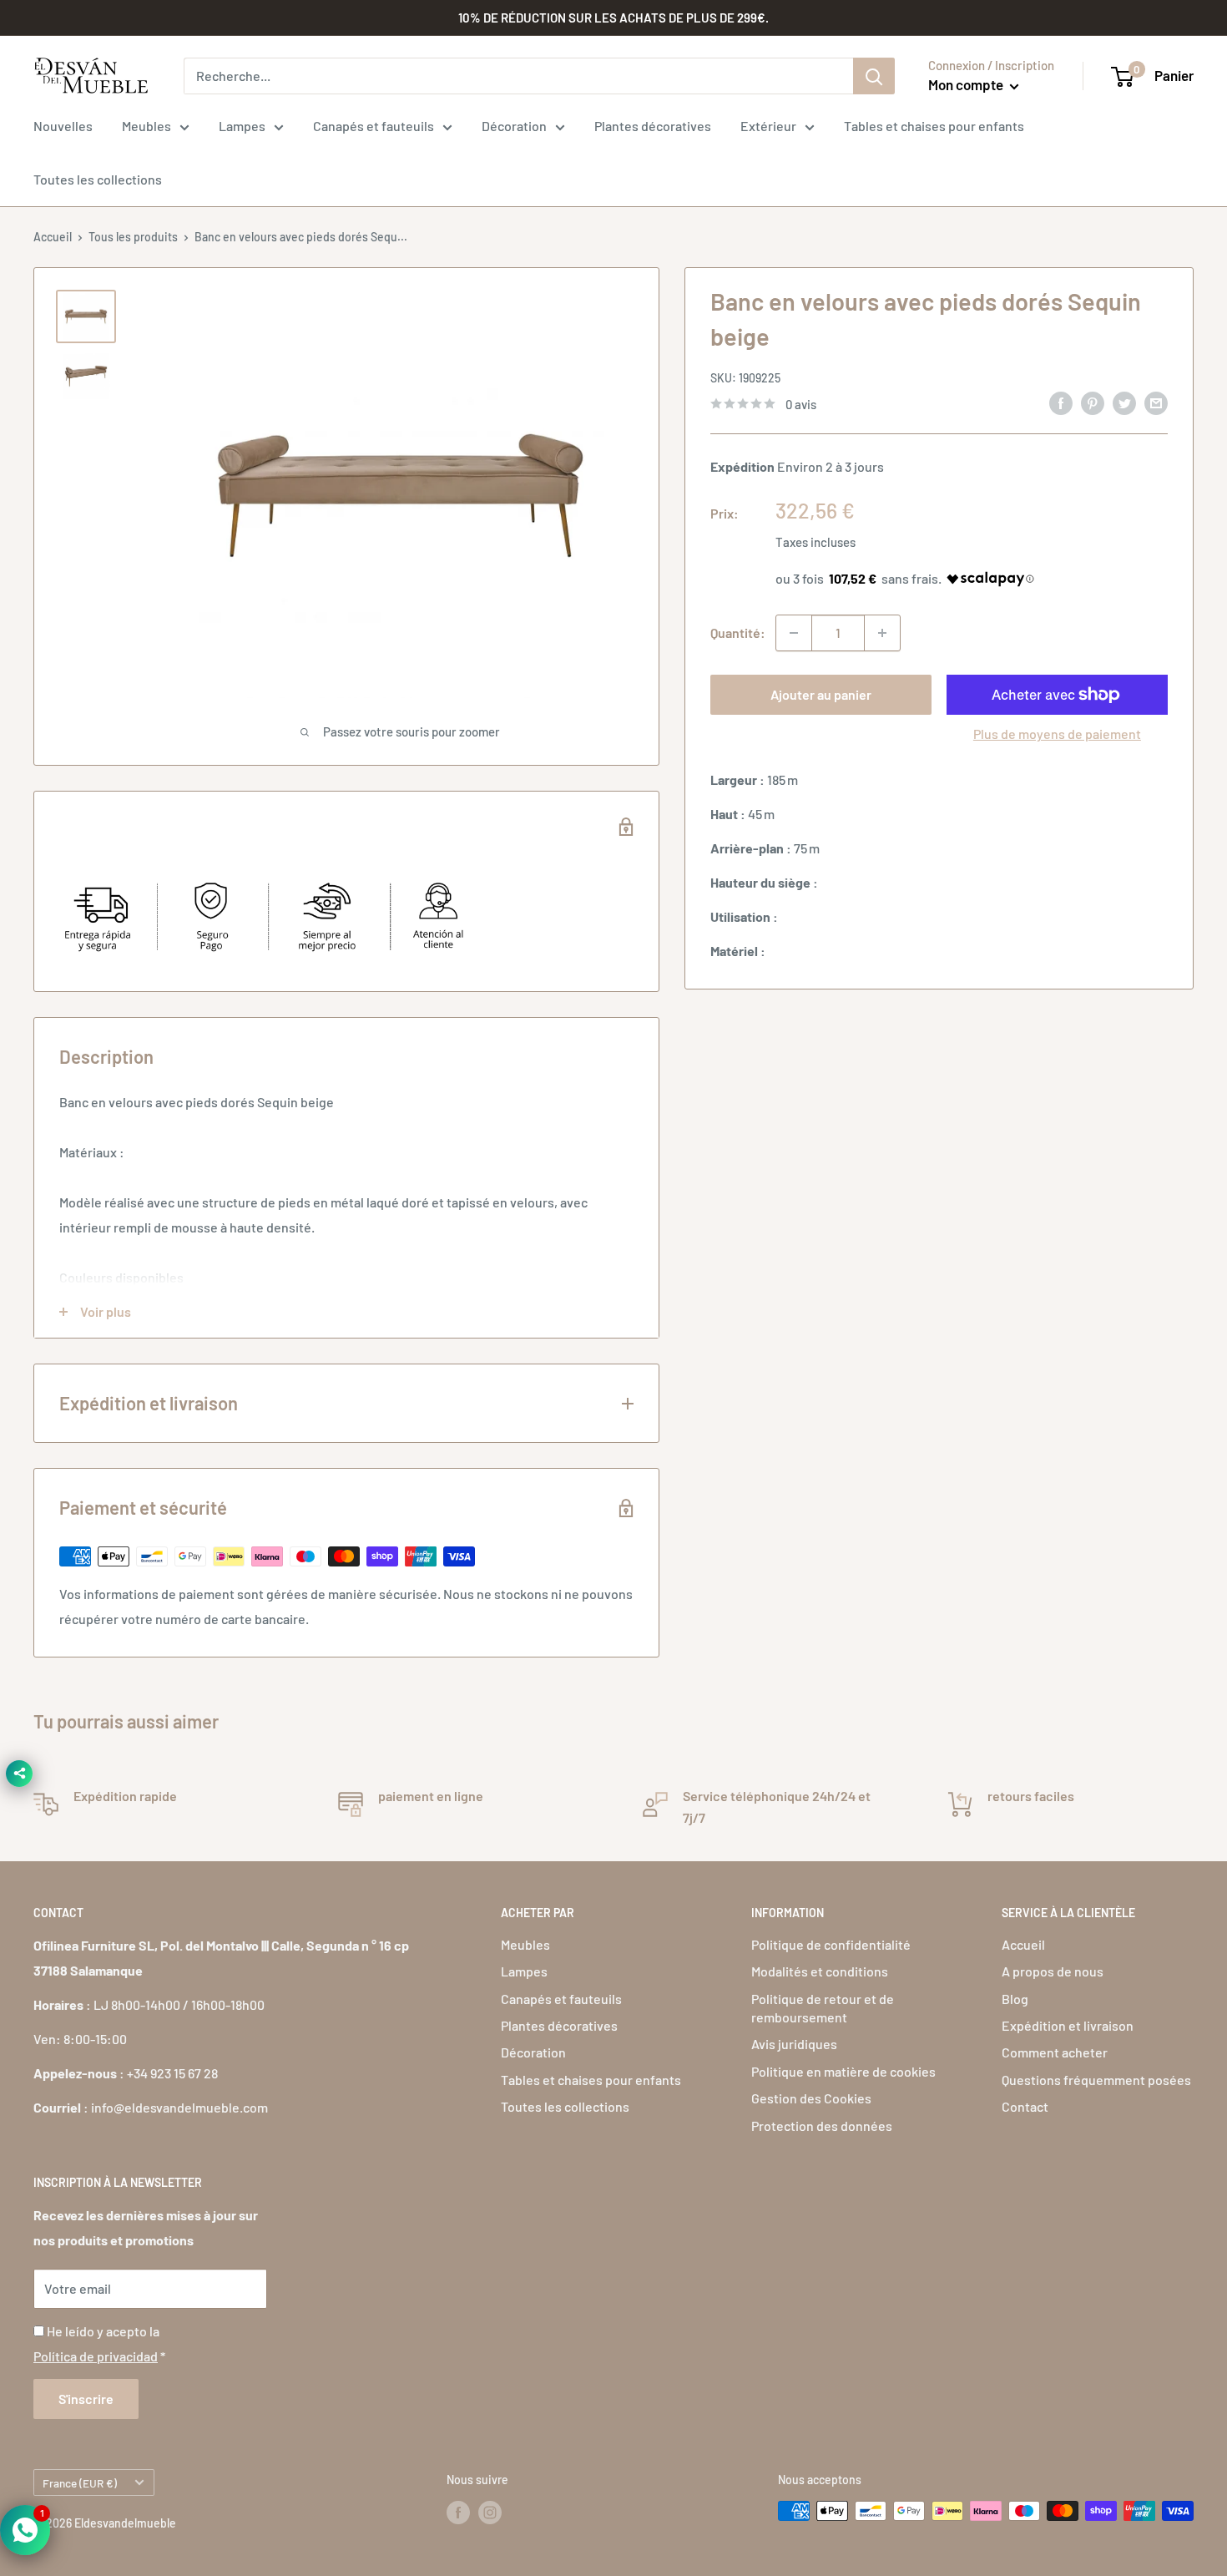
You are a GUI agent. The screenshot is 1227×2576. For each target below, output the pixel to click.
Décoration (514, 126)
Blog (1015, 1999)
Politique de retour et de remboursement (823, 2008)
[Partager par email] (1156, 402)
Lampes (242, 126)
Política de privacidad (96, 2356)
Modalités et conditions (820, 1971)
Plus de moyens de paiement (1057, 734)
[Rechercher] (874, 76)
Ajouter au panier (821, 694)
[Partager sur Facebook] (1061, 402)
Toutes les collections (98, 179)
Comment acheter (1055, 2052)
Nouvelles (63, 126)
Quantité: (738, 633)
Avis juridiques (794, 2044)
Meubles (146, 126)
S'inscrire (86, 2399)
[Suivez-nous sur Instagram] (490, 2513)
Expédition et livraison (1068, 2025)
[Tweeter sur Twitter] (1124, 402)
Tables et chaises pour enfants (934, 126)
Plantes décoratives (653, 126)
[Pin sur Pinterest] (1093, 402)
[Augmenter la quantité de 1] (882, 633)
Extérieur (768, 126)
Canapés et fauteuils (374, 126)
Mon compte (967, 84)
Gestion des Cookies (811, 2098)
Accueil (53, 237)
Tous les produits (133, 237)
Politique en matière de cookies (843, 2071)
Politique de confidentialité (831, 1944)
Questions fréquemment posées (1096, 2080)
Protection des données (822, 2126)
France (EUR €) (80, 2483)
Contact (1025, 2106)
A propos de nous (1053, 1971)
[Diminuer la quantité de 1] (794, 633)
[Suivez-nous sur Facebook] (458, 2513)
